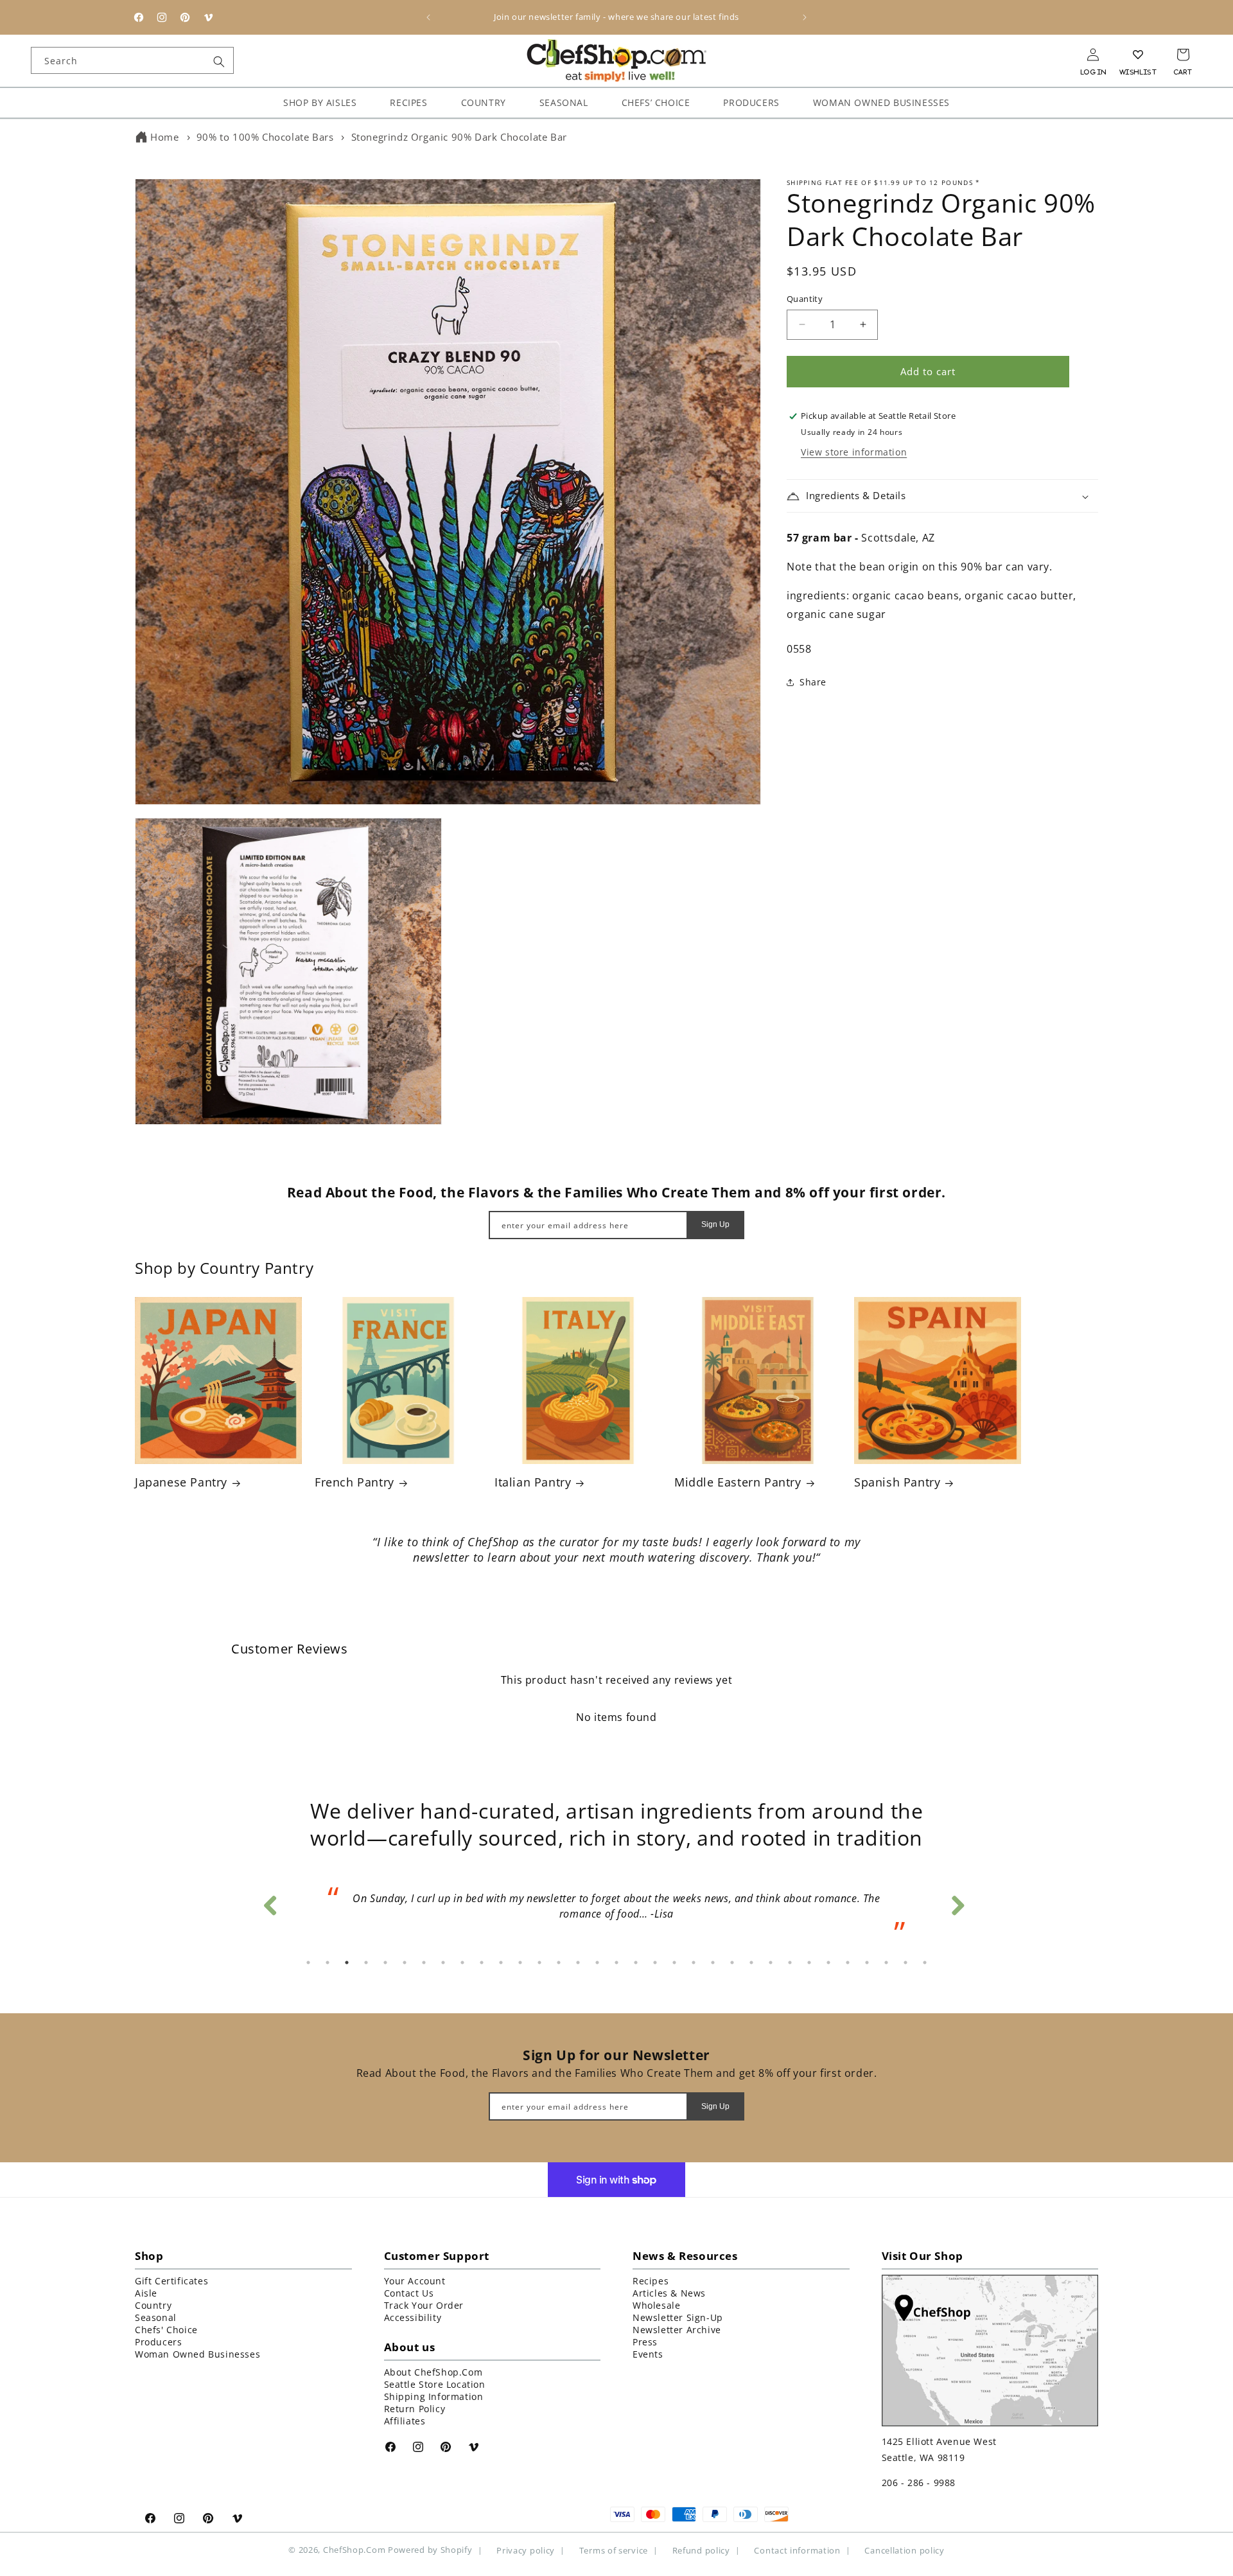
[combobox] (132, 60)
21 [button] (694, 1963)
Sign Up (715, 1225)
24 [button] (751, 1963)
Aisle (146, 2293)
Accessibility (413, 2317)
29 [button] (848, 1963)
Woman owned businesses (197, 2354)
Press (645, 2342)
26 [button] (790, 1963)
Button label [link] (616, 1593)
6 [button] (405, 1963)
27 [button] (809, 1963)
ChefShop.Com (354, 2550)
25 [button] (771, 1963)
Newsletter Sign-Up (678, 2317)
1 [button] (308, 1963)
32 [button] (905, 1963)
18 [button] (636, 1963)
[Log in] (1093, 55)
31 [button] (886, 1963)
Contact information (797, 2550)
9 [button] (462, 1963)
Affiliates (405, 2421)
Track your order (424, 2305)
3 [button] (347, 1963)
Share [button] (813, 682)
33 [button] (925, 1963)
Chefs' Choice (166, 2330)
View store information (854, 453)
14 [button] (559, 1963)
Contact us (409, 2293)
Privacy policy (526, 2550)
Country (153, 2305)
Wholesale (656, 2305)
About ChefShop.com (433, 2372)
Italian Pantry (533, 1482)
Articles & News (669, 2293)
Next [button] (957, 1902)
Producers (158, 2342)
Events (648, 2354)
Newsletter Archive (677, 2330)
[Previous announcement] (428, 17)
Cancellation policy (904, 2550)
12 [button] (520, 1963)
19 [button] (655, 1963)
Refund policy (701, 2550)
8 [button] (443, 1963)
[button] (942, 497)
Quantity (805, 299)
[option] (616, 1910)
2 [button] (328, 1963)
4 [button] (366, 1963)
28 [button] (828, 1963)
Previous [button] (270, 1902)
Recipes (651, 2281)
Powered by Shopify (430, 2550)
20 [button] (674, 1963)
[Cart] (1183, 55)
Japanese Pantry (181, 1482)
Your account (415, 2281)
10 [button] (482, 1963)
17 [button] (616, 1963)
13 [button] (539, 1963)
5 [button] (385, 1963)
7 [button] (424, 1963)
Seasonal (156, 2317)
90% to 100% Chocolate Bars (265, 137)
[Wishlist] (1138, 55)
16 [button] (597, 1963)
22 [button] (713, 1963)
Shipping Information (434, 2396)
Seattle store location (435, 2384)
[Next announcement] (805, 17)
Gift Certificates (171, 2281)
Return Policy (415, 2409)
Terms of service (614, 2550)
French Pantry (354, 1482)
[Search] (219, 62)
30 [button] (867, 1963)
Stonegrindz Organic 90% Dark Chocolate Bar (459, 137)
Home (164, 137)
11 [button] (501, 1963)
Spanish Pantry (897, 1482)
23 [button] (732, 1963)
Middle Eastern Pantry (738, 1482)
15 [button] (578, 1963)
